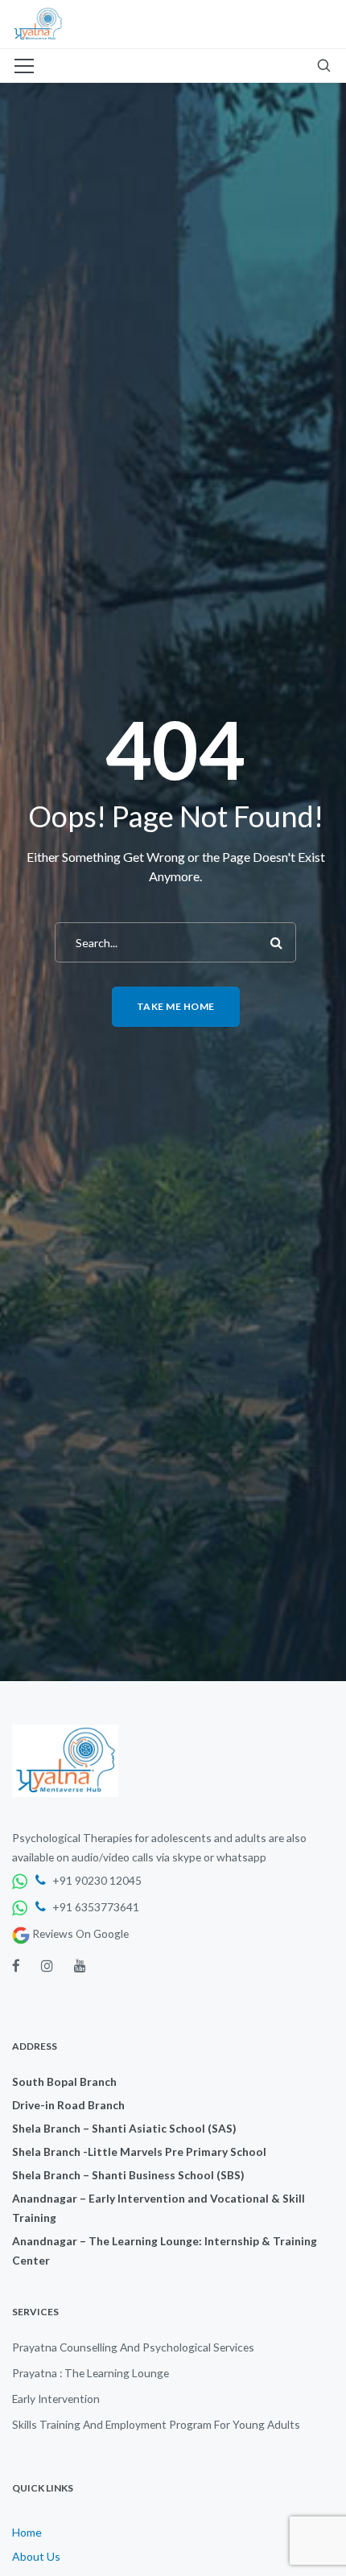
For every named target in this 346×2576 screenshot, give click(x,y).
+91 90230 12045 (96, 1880)
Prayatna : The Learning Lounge (91, 2373)
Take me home (176, 1006)
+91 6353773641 (95, 1907)
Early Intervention (56, 2399)
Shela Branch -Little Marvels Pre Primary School (139, 2151)
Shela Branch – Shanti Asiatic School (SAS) (124, 2128)
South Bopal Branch (64, 2081)
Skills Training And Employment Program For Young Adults (156, 2424)
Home (27, 2532)
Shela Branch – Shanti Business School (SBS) (128, 2175)
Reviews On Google (79, 1933)
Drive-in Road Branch (68, 2105)
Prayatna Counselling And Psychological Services (133, 2347)
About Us (36, 2556)
